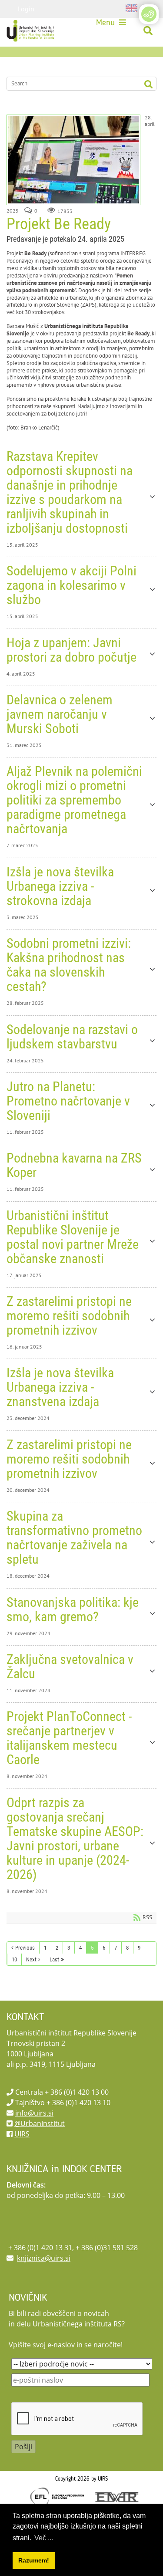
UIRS (22, 2134)
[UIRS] (31, 31)
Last (54, 1959)
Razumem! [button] (34, 2560)
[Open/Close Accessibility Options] (149, 14)
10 (14, 1959)
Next (31, 1959)
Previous (25, 1948)
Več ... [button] (44, 2538)
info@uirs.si (34, 2113)
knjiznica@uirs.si (44, 2258)
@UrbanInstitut (40, 2123)
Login (26, 9)
